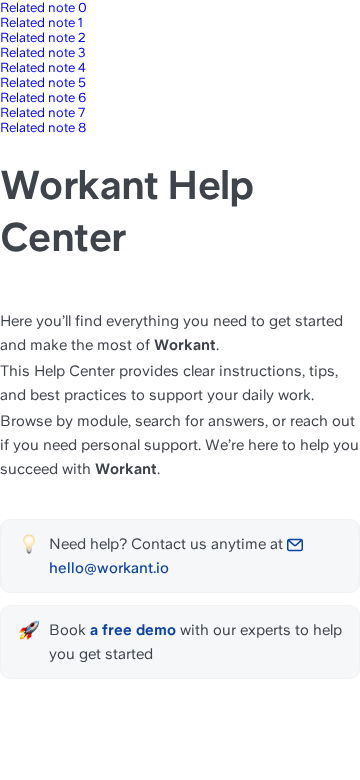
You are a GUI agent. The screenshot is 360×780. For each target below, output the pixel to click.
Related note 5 (43, 82)
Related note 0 (43, 7)
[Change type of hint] (29, 544)
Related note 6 (43, 97)
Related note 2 (43, 37)
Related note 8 (43, 127)
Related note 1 (41, 22)
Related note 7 (42, 112)
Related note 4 (43, 67)
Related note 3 (43, 52)
